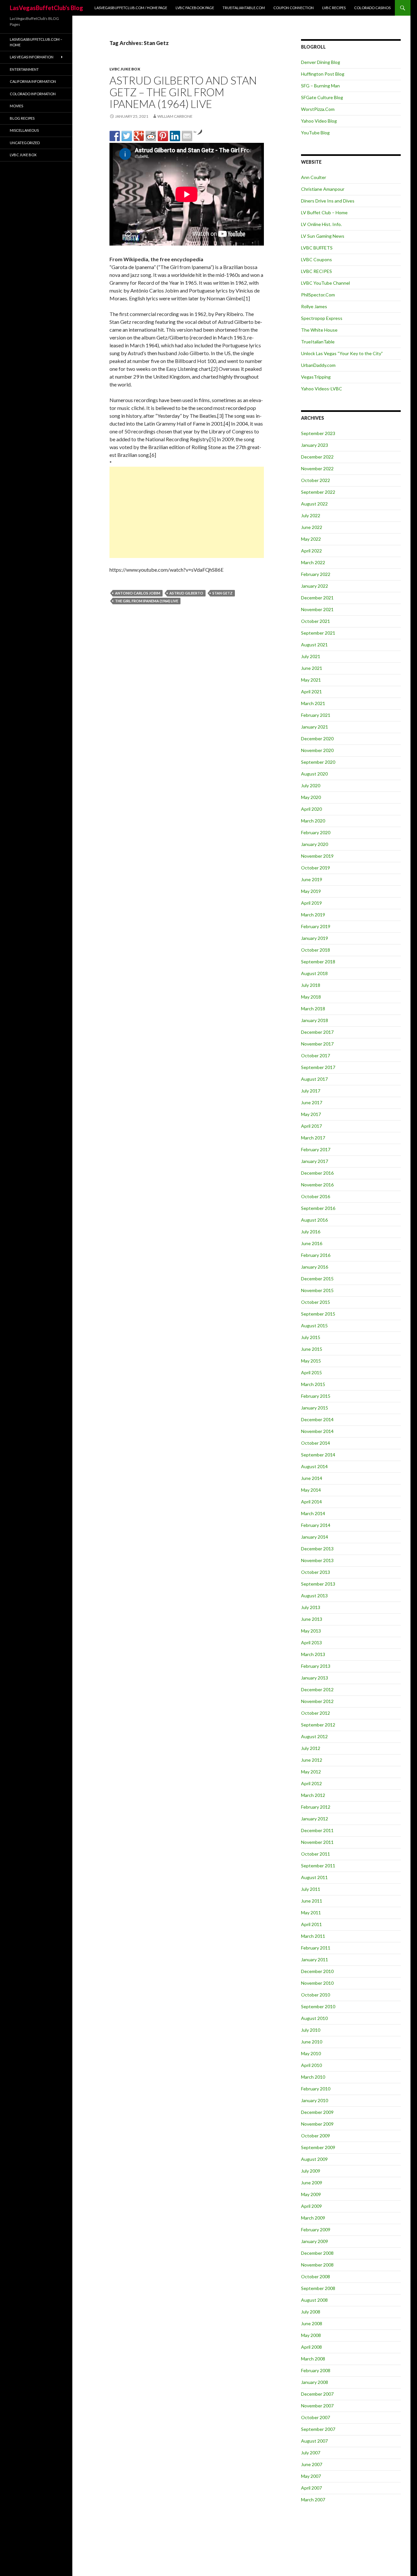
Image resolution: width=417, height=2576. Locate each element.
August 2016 (314, 1220)
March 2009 (313, 2218)
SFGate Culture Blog (322, 97)
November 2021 (317, 609)
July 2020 (311, 785)
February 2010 (316, 2089)
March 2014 (313, 1513)
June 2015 (312, 1349)
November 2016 (317, 1185)
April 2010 (311, 2065)
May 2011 (311, 1913)
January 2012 (315, 1819)
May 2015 (311, 1361)
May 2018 (311, 997)
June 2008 (312, 2323)
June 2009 (312, 2183)
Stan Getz (223, 593)
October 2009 (316, 2136)
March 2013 (313, 1654)
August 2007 (314, 2441)
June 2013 (312, 1619)
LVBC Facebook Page (195, 8)
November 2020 (317, 750)
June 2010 (312, 2042)
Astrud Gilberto (186, 593)
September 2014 (318, 1455)
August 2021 (314, 645)
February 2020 (316, 832)
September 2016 (318, 1208)
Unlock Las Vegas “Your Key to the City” (342, 353)
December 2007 (317, 2394)
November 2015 (317, 1290)
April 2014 (311, 1502)
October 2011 (316, 1854)
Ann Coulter (314, 177)
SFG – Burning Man (320, 86)
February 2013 (316, 1666)
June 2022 (312, 527)
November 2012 (317, 1701)
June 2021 (312, 668)
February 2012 (316, 1807)
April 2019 (311, 903)
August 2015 (314, 1326)
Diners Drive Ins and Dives (328, 201)
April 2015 (311, 1372)
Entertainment (24, 69)
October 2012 (316, 1713)
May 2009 (311, 2194)
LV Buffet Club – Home (324, 212)
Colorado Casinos (372, 8)
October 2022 (316, 480)
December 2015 (317, 1279)
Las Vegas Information (32, 57)
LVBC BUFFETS (317, 248)
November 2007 (317, 2406)
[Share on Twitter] (127, 136)
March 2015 (313, 1384)
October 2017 (316, 1055)
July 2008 (311, 2312)
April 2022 (311, 551)
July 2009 (311, 2171)
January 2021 (315, 727)
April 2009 (311, 2206)
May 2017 (311, 1114)
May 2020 (311, 797)
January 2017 (315, 1161)
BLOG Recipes (22, 118)
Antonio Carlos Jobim (138, 593)
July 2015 (311, 1337)
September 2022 (318, 492)
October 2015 (316, 1302)
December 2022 (317, 457)
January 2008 (315, 2382)
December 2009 (317, 2112)
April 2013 (311, 1642)
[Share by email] (187, 136)
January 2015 (315, 1408)
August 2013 (314, 1596)
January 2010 (315, 2100)
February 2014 (316, 1525)
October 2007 (316, 2417)
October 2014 (316, 1443)
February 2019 (316, 926)
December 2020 (317, 738)
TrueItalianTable (318, 342)
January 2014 (315, 1537)
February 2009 (316, 2230)
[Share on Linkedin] (175, 136)
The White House (319, 330)
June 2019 (312, 879)
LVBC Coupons (316, 259)
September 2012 (318, 1725)
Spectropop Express (322, 318)
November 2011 (317, 1842)
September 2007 (318, 2429)
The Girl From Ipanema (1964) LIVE (147, 601)
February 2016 (316, 1255)
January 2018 (315, 1020)
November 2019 (317, 856)
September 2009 (318, 2147)
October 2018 (316, 950)
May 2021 (311, 680)
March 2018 (313, 1009)
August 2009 (314, 2159)
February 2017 (316, 1149)
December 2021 (317, 598)
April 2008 (311, 2347)
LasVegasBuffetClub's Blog (46, 8)
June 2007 (312, 2464)
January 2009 (315, 2241)
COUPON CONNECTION (294, 8)
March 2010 (313, 2077)
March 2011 (313, 1936)
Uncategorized (25, 143)
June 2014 (312, 1478)
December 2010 (317, 1971)
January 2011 (315, 1959)
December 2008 (317, 2253)
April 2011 (311, 1924)
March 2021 (313, 703)
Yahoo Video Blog (319, 121)
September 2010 (318, 2006)
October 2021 (316, 621)
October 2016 (316, 1196)
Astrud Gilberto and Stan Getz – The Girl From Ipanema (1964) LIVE (183, 92)
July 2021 (311, 656)
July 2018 (311, 985)
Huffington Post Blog (323, 74)
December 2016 (317, 1173)
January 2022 (315, 586)
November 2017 (317, 1044)
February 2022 (316, 574)
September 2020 (318, 762)
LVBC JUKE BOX (125, 69)
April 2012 (311, 1783)
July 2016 (311, 1232)
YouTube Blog (315, 133)
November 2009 (317, 2124)
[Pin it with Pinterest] (163, 136)
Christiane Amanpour (323, 189)
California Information (33, 81)
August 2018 (314, 973)
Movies (16, 106)
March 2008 (313, 2359)
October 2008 (316, 2276)
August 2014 (314, 1466)
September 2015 (318, 1314)
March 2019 (313, 915)
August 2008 (314, 2300)
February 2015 (316, 1396)
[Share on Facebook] (115, 136)
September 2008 (318, 2288)
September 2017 (318, 1067)
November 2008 (317, 2265)
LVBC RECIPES (334, 8)
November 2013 (317, 1560)
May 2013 (311, 1631)
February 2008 (316, 2370)
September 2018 (318, 962)
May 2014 (311, 1490)
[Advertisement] (187, 512)
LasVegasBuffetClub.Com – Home (36, 42)
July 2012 (311, 1748)
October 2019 (316, 868)
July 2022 (311, 515)
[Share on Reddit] (151, 136)
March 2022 (313, 562)
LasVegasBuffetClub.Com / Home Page (131, 8)
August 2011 (314, 1877)
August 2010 (314, 2018)
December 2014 (317, 1419)
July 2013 (311, 1607)
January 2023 (315, 445)
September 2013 (318, 1584)
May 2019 (311, 891)
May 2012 (311, 1772)
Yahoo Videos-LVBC (322, 389)
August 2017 (314, 1079)
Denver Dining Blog (321, 62)
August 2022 (314, 504)
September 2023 (318, 433)
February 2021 (316, 715)
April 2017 (311, 1126)
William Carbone (175, 116)
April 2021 (311, 692)
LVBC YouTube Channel (325, 283)
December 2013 (317, 1549)
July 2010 (311, 2030)
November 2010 (317, 1983)
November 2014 (317, 1431)
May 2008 (311, 2335)
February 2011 (316, 1948)
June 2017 (312, 1102)
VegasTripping (316, 377)
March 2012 (313, 1795)
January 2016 (315, 1267)
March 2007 (313, 2500)
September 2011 (318, 1866)
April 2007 (311, 2488)
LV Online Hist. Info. (321, 224)
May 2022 (311, 539)
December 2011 (317, 1830)
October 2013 (316, 1572)
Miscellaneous (24, 130)
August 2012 (314, 1736)
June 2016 (312, 1243)
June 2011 (312, 1901)
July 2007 (311, 2453)
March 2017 (313, 1138)
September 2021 (318, 633)
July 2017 (311, 1091)
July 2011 (311, 1889)
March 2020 (313, 821)
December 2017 (317, 1032)
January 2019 (315, 938)
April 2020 (311, 809)
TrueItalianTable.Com (244, 8)
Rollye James (314, 306)
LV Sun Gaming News (323, 236)
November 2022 (317, 468)
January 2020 (315, 844)
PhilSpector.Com (318, 295)
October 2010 (316, 1995)
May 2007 (311, 2476)
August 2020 (314, 774)
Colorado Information (33, 94)
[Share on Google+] (139, 136)
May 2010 (311, 2053)
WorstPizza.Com (318, 109)
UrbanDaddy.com (318, 365)
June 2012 (312, 1760)
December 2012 (317, 1689)
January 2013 (315, 1678)
